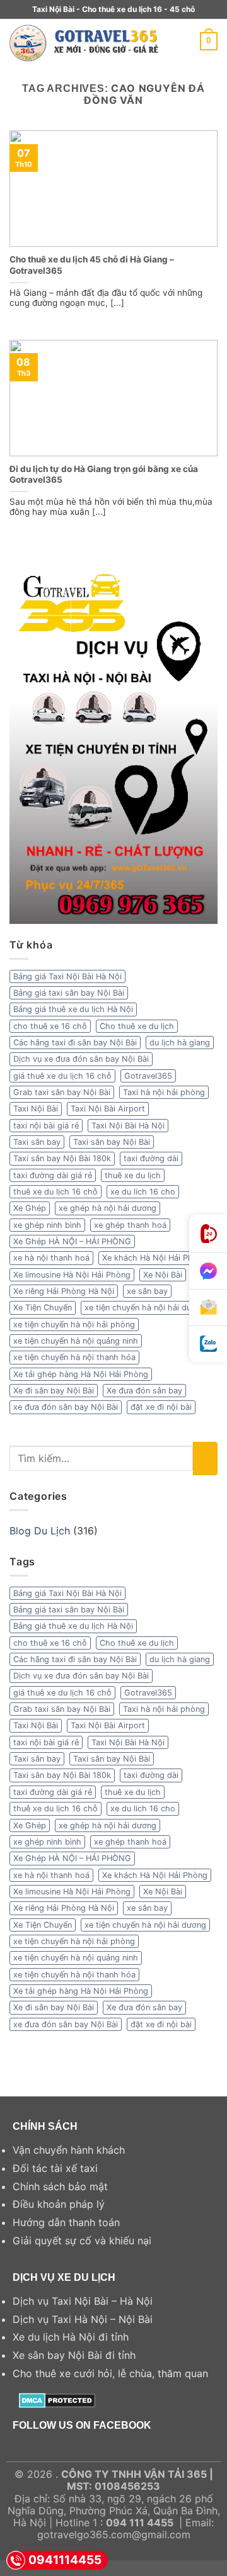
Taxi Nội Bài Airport (108, 1109)
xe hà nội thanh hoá (51, 1258)
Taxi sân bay (37, 1142)
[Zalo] (208, 1344)
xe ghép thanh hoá (130, 1225)
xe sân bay (147, 1291)
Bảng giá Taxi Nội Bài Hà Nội (67, 976)
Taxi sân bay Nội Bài (112, 1142)
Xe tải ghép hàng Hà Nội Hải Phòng (81, 1374)
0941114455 (65, 2560)
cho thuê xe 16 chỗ (50, 1026)
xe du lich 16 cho (143, 1192)
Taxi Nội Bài (36, 1109)
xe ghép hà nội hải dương (108, 1208)
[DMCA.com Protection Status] (57, 2399)
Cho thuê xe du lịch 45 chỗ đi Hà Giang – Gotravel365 (92, 265)
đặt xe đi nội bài (161, 1407)
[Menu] (192, 41)
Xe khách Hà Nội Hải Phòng (155, 1258)
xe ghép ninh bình (47, 1225)
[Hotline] (208, 1234)
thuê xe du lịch (133, 1175)
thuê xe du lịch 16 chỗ (55, 1192)
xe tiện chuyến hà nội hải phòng (74, 1325)
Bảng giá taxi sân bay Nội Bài (69, 993)
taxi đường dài (151, 1158)
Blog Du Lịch (40, 1531)
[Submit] (205, 1459)
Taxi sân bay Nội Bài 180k (62, 1158)
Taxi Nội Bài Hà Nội (128, 1126)
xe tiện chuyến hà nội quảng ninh (76, 1341)
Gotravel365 (148, 1076)
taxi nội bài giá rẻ (46, 1126)
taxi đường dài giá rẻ (53, 1175)
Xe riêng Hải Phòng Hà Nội (64, 1291)
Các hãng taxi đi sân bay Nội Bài (75, 1043)
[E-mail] (208, 1308)
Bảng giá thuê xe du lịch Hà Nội (73, 1009)
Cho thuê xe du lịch (137, 1026)
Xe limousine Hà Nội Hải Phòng (72, 1275)
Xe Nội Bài (163, 1275)
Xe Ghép (30, 1208)
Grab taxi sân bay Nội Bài (62, 1092)
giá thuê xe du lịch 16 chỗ (62, 1076)
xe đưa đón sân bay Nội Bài (66, 1407)
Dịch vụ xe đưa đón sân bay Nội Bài (81, 1059)
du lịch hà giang (180, 1043)
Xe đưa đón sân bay (144, 1391)
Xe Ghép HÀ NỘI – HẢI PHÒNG (72, 1241)
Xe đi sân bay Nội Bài (54, 1391)
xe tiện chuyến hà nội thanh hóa (74, 1357)
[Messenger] (208, 1271)
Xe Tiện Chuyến (43, 1308)
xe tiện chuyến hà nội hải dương (145, 1308)
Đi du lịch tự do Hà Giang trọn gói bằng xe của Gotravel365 (104, 475)
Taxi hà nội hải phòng (164, 1092)
